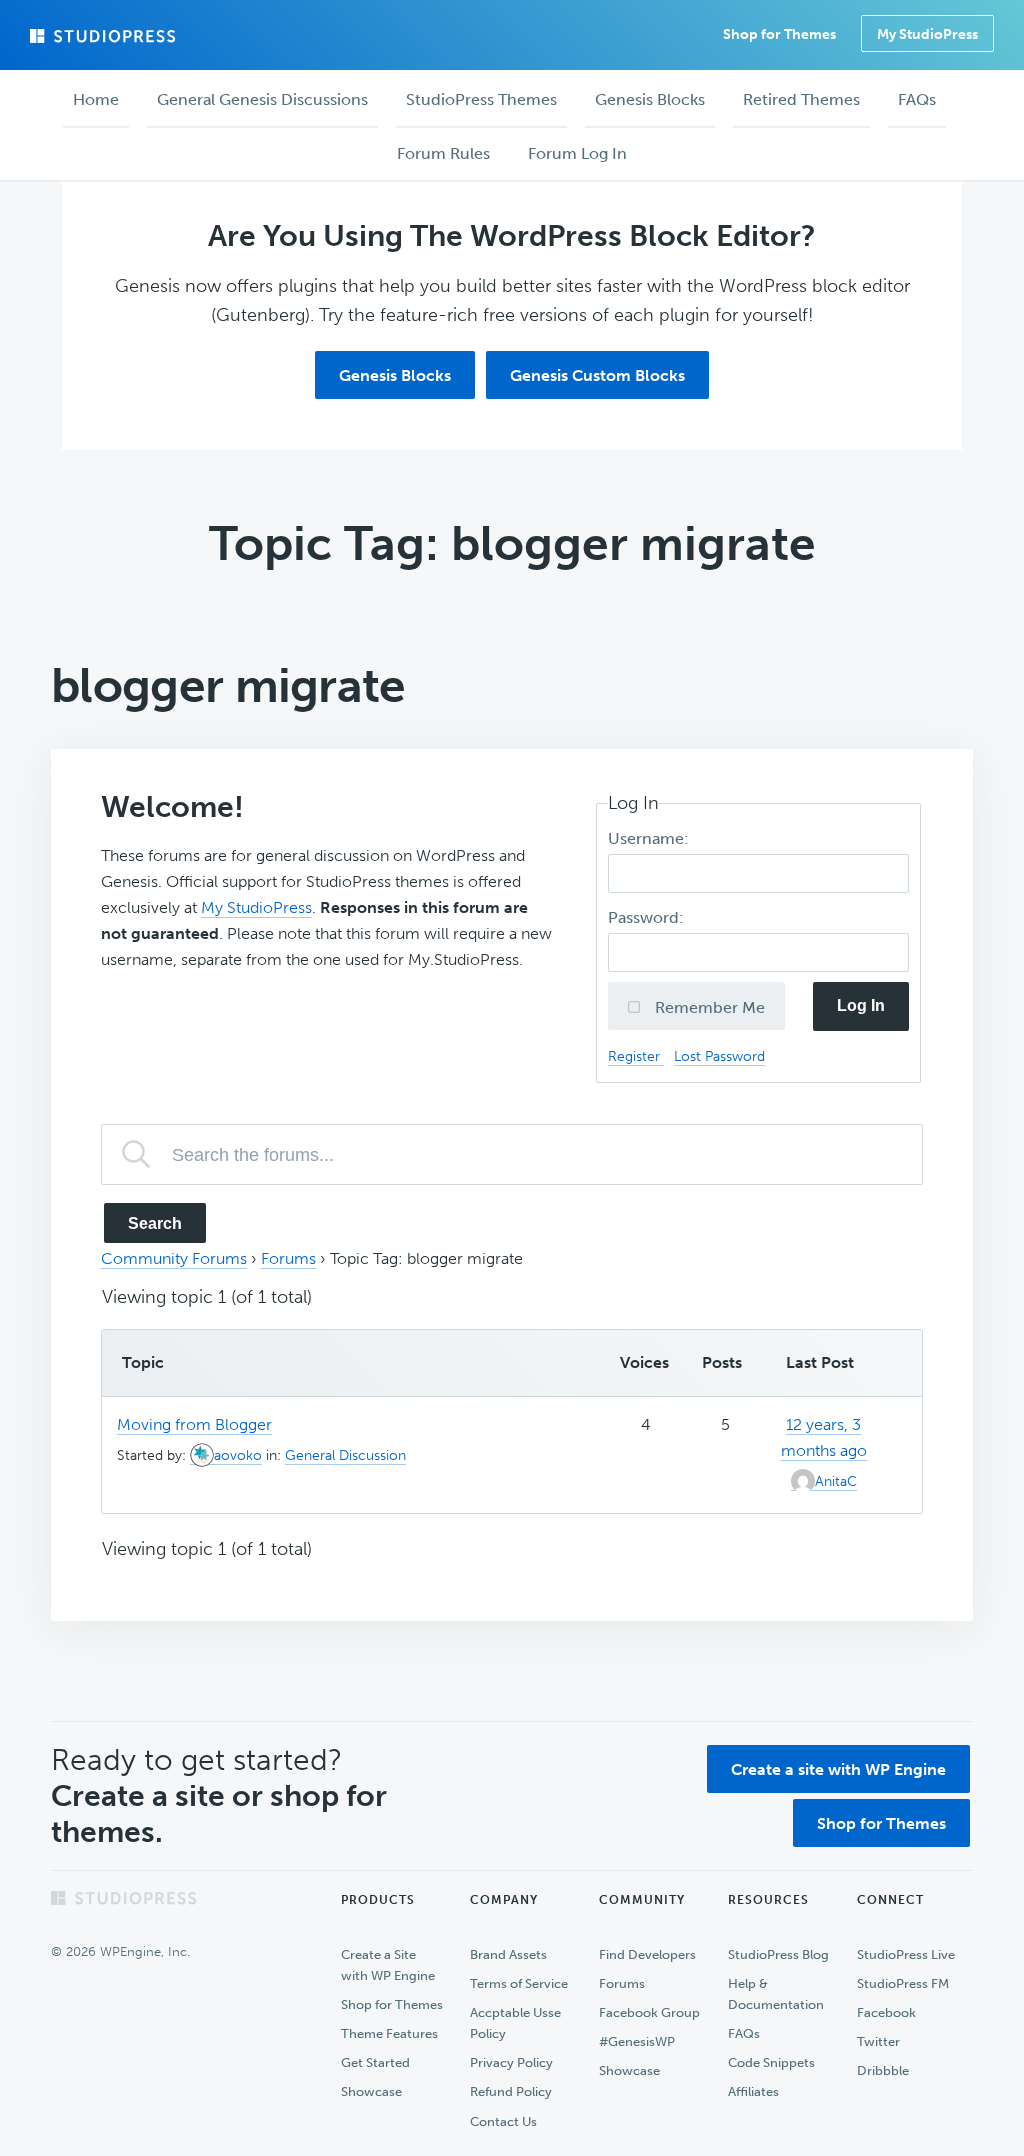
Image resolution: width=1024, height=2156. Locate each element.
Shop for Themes (881, 1823)
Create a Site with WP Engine (388, 1965)
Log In (861, 1005)
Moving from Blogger (194, 1424)
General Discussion (345, 1455)
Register (636, 1056)
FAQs (744, 2033)
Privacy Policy (511, 2062)
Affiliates (753, 2091)
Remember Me (708, 1007)
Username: (650, 838)
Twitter (878, 2041)
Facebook (886, 2012)
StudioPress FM (903, 1983)
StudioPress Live (906, 1954)
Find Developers (647, 1954)
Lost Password (719, 1056)
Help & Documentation (776, 1994)
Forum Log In (577, 153)
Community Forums (174, 1258)
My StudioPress (927, 34)
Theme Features (389, 2033)
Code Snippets (771, 2062)
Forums (288, 1258)
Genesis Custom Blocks (597, 375)
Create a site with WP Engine (838, 1769)
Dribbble (883, 2070)
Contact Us (503, 2121)
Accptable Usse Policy (515, 2023)
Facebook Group (649, 2012)
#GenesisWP (637, 2041)
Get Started (375, 2062)
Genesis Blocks (395, 375)
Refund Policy (511, 2091)
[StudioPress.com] (105, 36)
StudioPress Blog (778, 1954)
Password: (648, 917)
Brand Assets (508, 1954)
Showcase (371, 2091)
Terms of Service (519, 1983)
